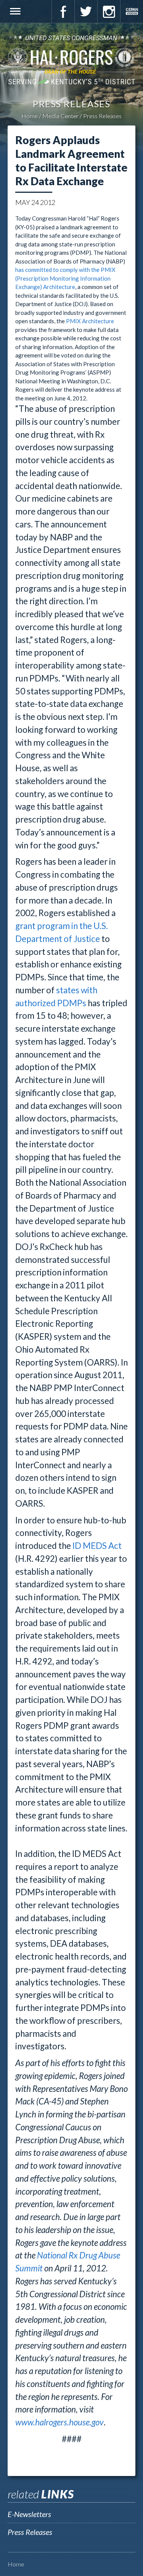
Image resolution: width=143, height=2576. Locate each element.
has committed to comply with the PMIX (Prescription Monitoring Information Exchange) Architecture (65, 278)
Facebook (63, 11)
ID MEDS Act (97, 1546)
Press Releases (102, 116)
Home (30, 116)
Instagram (109, 11)
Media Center (60, 116)
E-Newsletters (29, 2514)
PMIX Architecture (90, 321)
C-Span (132, 11)
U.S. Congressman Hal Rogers (71, 59)
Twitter (86, 11)
